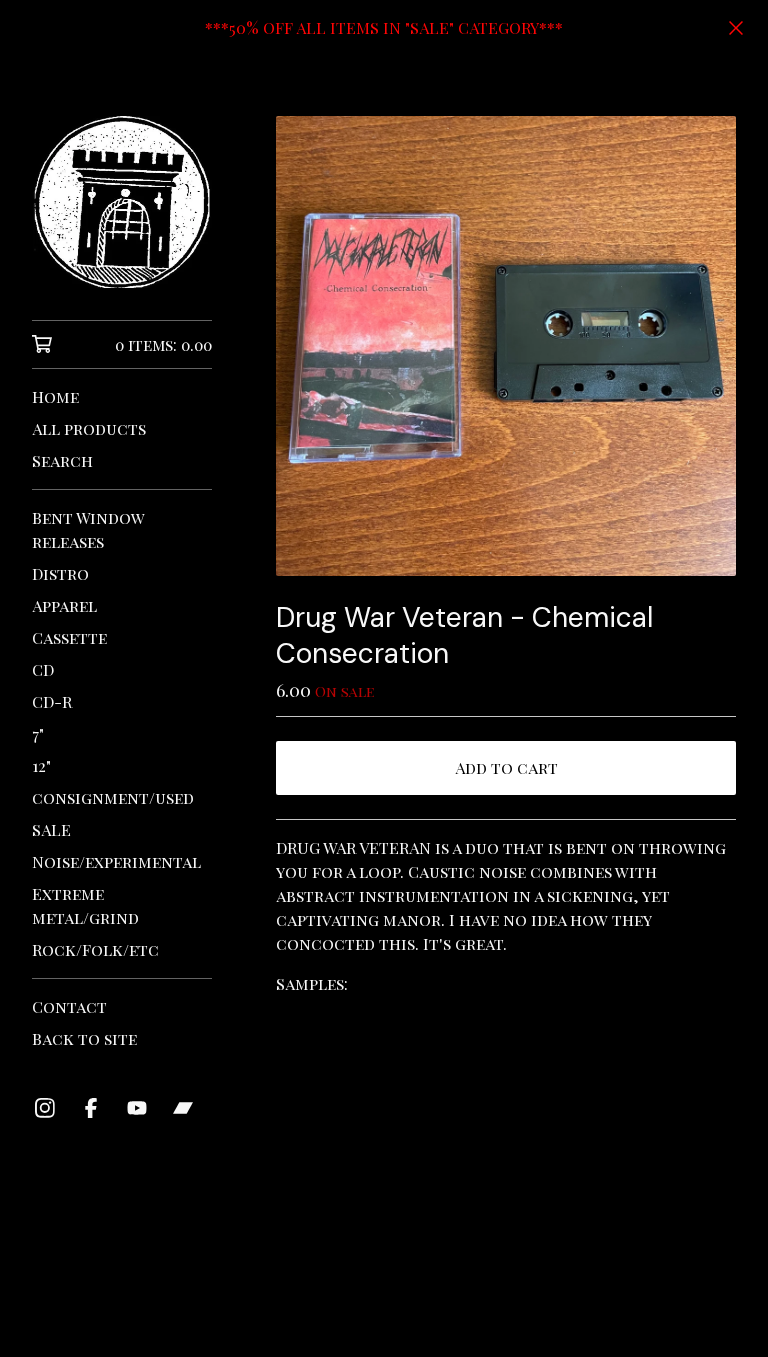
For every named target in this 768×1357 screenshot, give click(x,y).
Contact (69, 1006)
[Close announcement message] (736, 28)
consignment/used (113, 797)
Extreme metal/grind (85, 905)
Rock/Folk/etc (95, 949)
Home (55, 396)
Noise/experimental (116, 861)
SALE (51, 829)
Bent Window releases (88, 529)
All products (89, 428)
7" (38, 733)
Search (62, 460)
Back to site (84, 1038)
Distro (60, 573)
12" (41, 765)
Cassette (69, 637)
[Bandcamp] (183, 1108)
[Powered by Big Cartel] (506, 1288)
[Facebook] (91, 1108)
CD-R (52, 701)
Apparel (64, 605)
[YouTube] (137, 1108)
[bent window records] (122, 202)
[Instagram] (45, 1108)
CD (43, 669)
